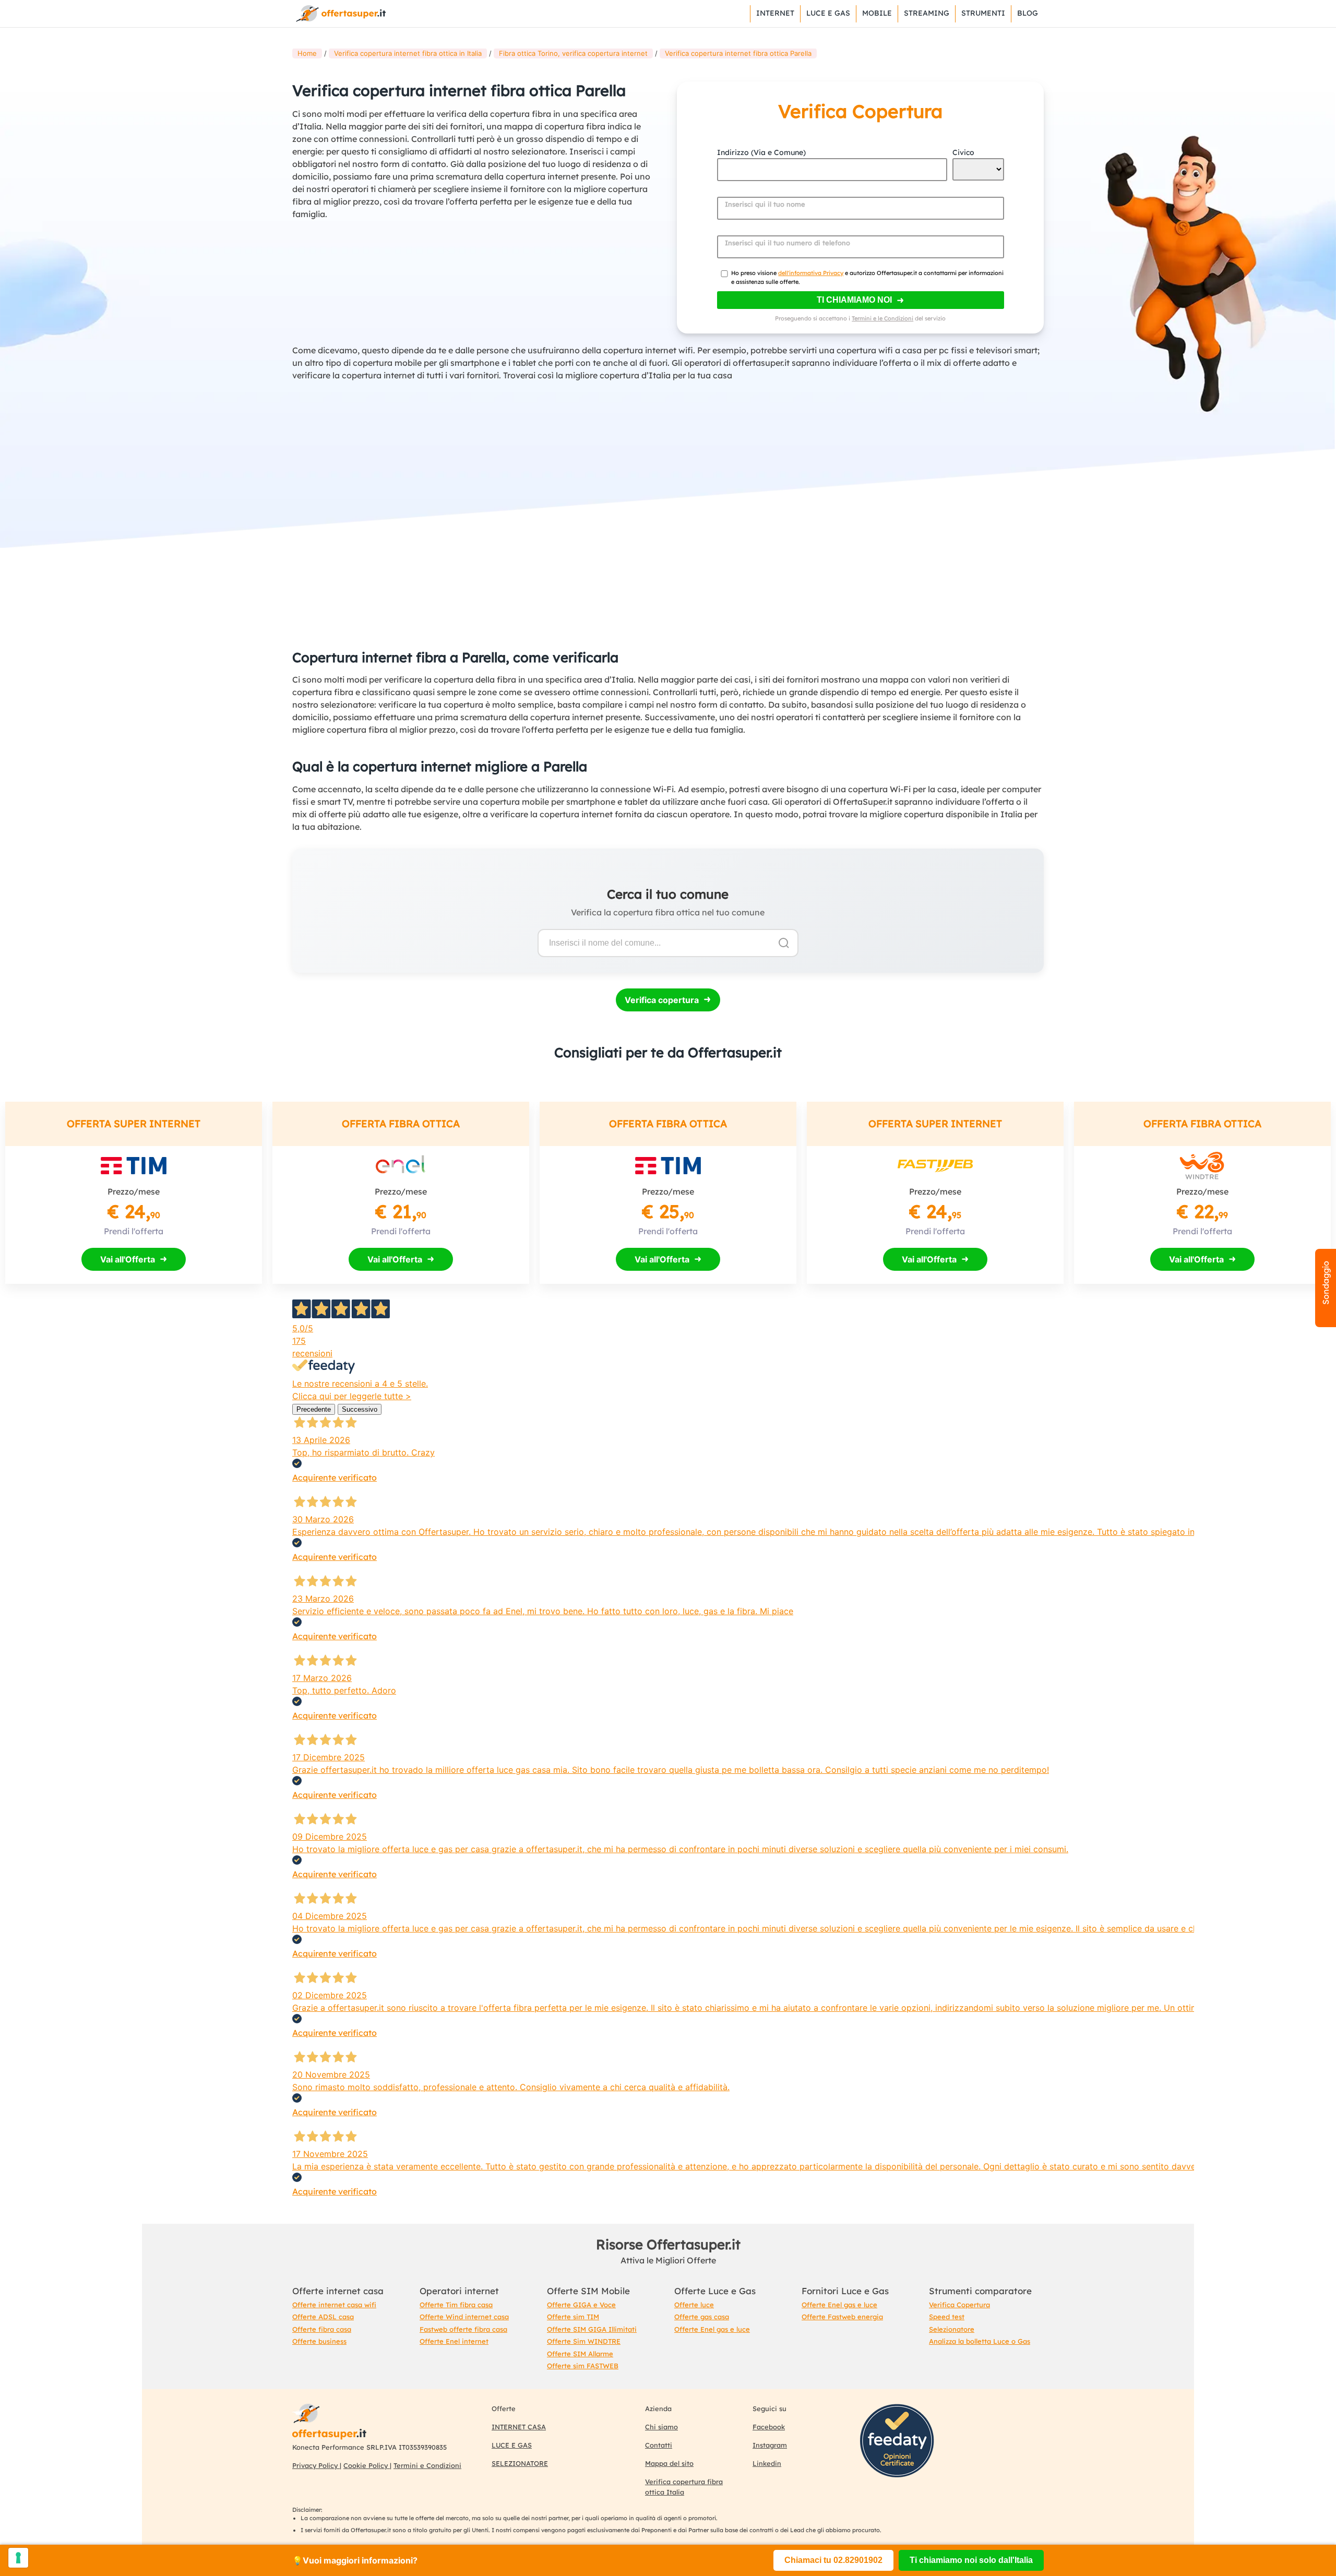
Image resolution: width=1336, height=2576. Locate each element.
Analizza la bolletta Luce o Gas (980, 2341)
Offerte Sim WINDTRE (584, 2341)
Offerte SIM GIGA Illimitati (592, 2329)
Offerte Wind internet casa (464, 2317)
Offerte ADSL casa (323, 2317)
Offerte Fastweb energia (842, 2317)
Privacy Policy (316, 2465)
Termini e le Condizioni (882, 318)
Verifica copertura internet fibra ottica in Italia (408, 53)
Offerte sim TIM (573, 2317)
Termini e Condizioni (427, 2465)
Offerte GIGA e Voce (581, 2305)
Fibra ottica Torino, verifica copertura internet (573, 53)
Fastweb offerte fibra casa (463, 2329)
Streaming (927, 13)
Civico (963, 152)
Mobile (877, 13)
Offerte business (319, 2341)
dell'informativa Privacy (811, 273)
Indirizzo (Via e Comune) (761, 152)
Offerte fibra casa (322, 2329)
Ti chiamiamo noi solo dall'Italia (971, 2560)
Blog (1028, 13)
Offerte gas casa (702, 2317)
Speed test (947, 2317)
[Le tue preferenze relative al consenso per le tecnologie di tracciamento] (18, 2558)
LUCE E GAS (512, 2445)
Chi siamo (661, 2427)
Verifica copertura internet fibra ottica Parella (738, 53)
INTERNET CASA (519, 2427)
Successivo (360, 1409)
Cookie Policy (367, 2465)
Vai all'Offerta (128, 1259)
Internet (775, 13)
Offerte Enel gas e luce (712, 2329)
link (340, 14)
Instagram (770, 2445)
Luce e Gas (828, 13)
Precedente (314, 1409)
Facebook (769, 2427)
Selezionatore (952, 2329)
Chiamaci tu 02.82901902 (833, 2560)
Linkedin (767, 2463)
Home (307, 53)
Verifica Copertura (959, 2305)
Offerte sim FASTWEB (583, 2366)
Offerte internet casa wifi (334, 2305)
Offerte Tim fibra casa (456, 2305)
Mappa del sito (669, 2463)
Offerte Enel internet (454, 2341)
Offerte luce (694, 2305)
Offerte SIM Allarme (580, 2354)
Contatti (659, 2445)
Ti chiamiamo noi (854, 300)
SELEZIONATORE (520, 2463)
